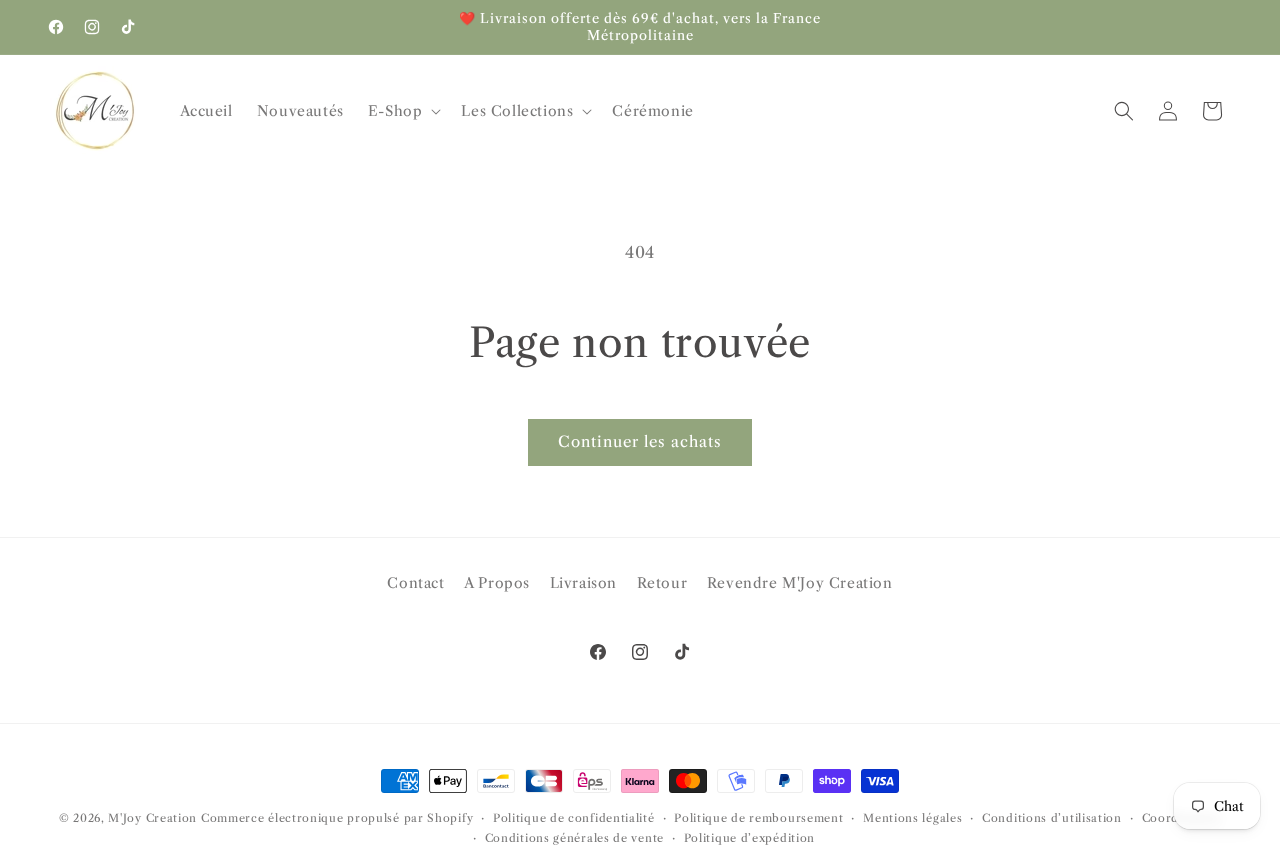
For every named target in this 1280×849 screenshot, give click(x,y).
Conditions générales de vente (574, 838)
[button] (403, 111)
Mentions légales (912, 818)
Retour (662, 583)
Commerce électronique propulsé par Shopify (337, 818)
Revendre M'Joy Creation (800, 583)
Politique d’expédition (749, 838)
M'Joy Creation (152, 818)
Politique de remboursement (758, 818)
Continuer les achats (640, 441)
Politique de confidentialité (574, 818)
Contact (415, 583)
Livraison (583, 583)
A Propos (497, 583)
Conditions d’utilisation (1052, 818)
